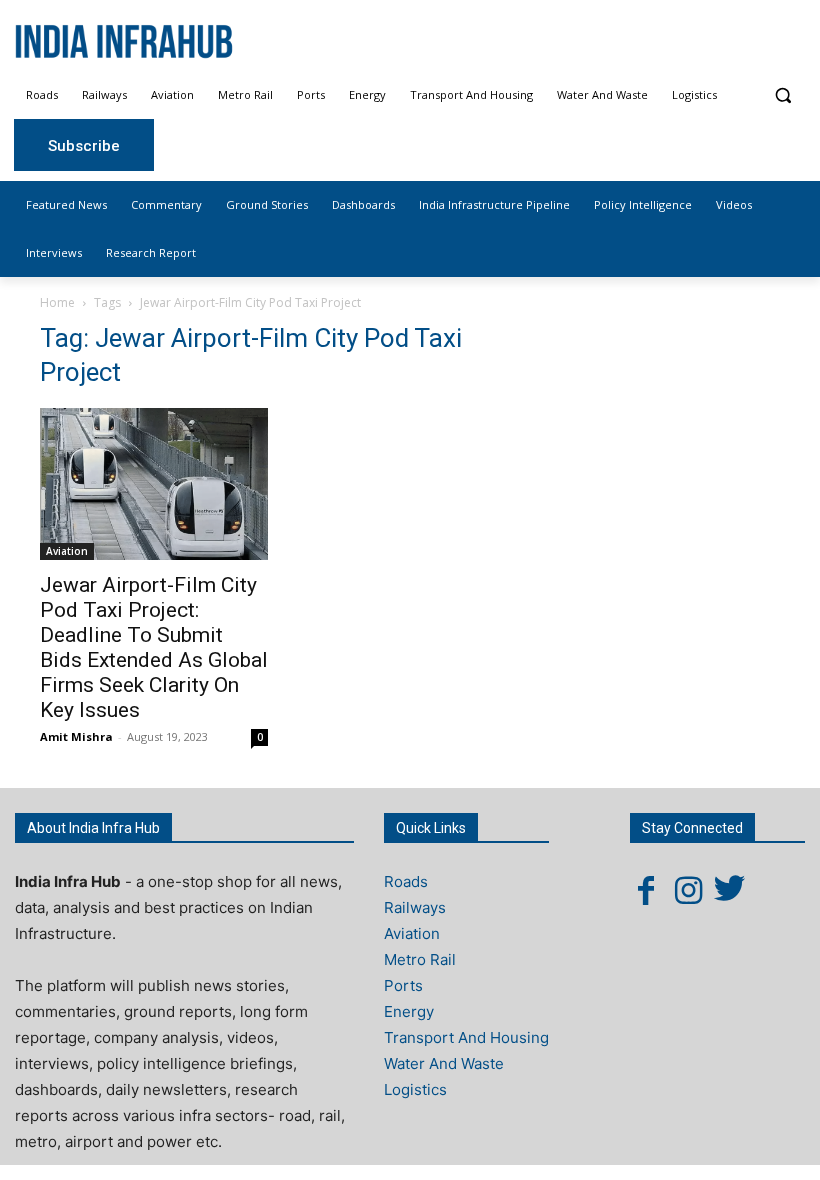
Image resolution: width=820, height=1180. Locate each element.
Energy (409, 1011)
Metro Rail (420, 959)
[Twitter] (730, 890)
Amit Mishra (76, 736)
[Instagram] (688, 890)
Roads (406, 881)
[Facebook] (646, 890)
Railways (415, 907)
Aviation (67, 551)
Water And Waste (444, 1063)
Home (57, 302)
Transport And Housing (466, 1037)
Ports (403, 985)
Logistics (415, 1089)
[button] (782, 95)
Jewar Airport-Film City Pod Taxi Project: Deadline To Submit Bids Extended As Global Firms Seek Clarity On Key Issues (154, 647)
